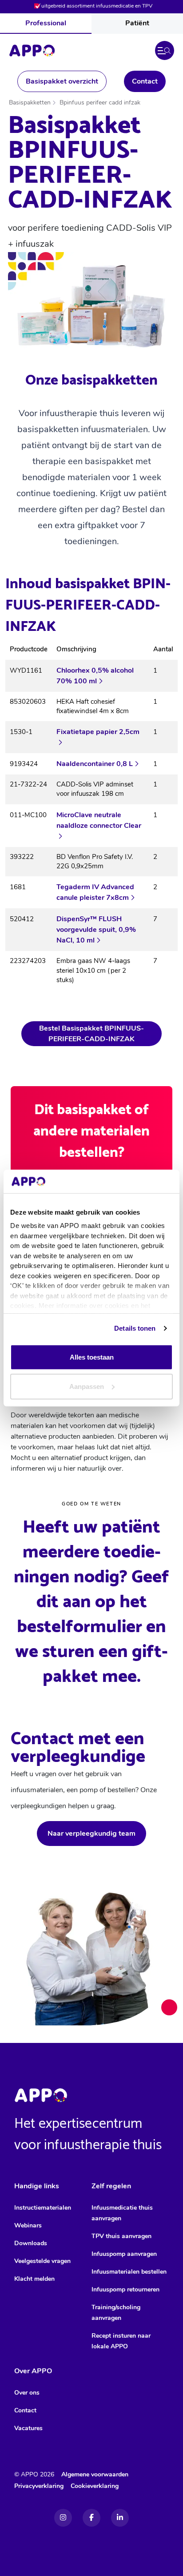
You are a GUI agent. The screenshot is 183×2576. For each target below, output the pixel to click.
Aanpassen (87, 1386)
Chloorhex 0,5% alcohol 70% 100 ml (95, 676)
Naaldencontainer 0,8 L (95, 764)
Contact (145, 81)
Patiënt (137, 23)
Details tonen (135, 1328)
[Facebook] (91, 2518)
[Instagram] (63, 2518)
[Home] (32, 51)
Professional (46, 23)
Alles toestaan (92, 1357)
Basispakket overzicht (62, 81)
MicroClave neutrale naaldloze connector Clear (99, 820)
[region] (91, 818)
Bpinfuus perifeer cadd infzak (100, 102)
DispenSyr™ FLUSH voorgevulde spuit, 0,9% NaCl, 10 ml (96, 930)
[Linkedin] (120, 2518)
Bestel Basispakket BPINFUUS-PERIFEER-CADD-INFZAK (91, 1034)
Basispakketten (30, 102)
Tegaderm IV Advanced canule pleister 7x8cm (95, 892)
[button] (165, 50)
